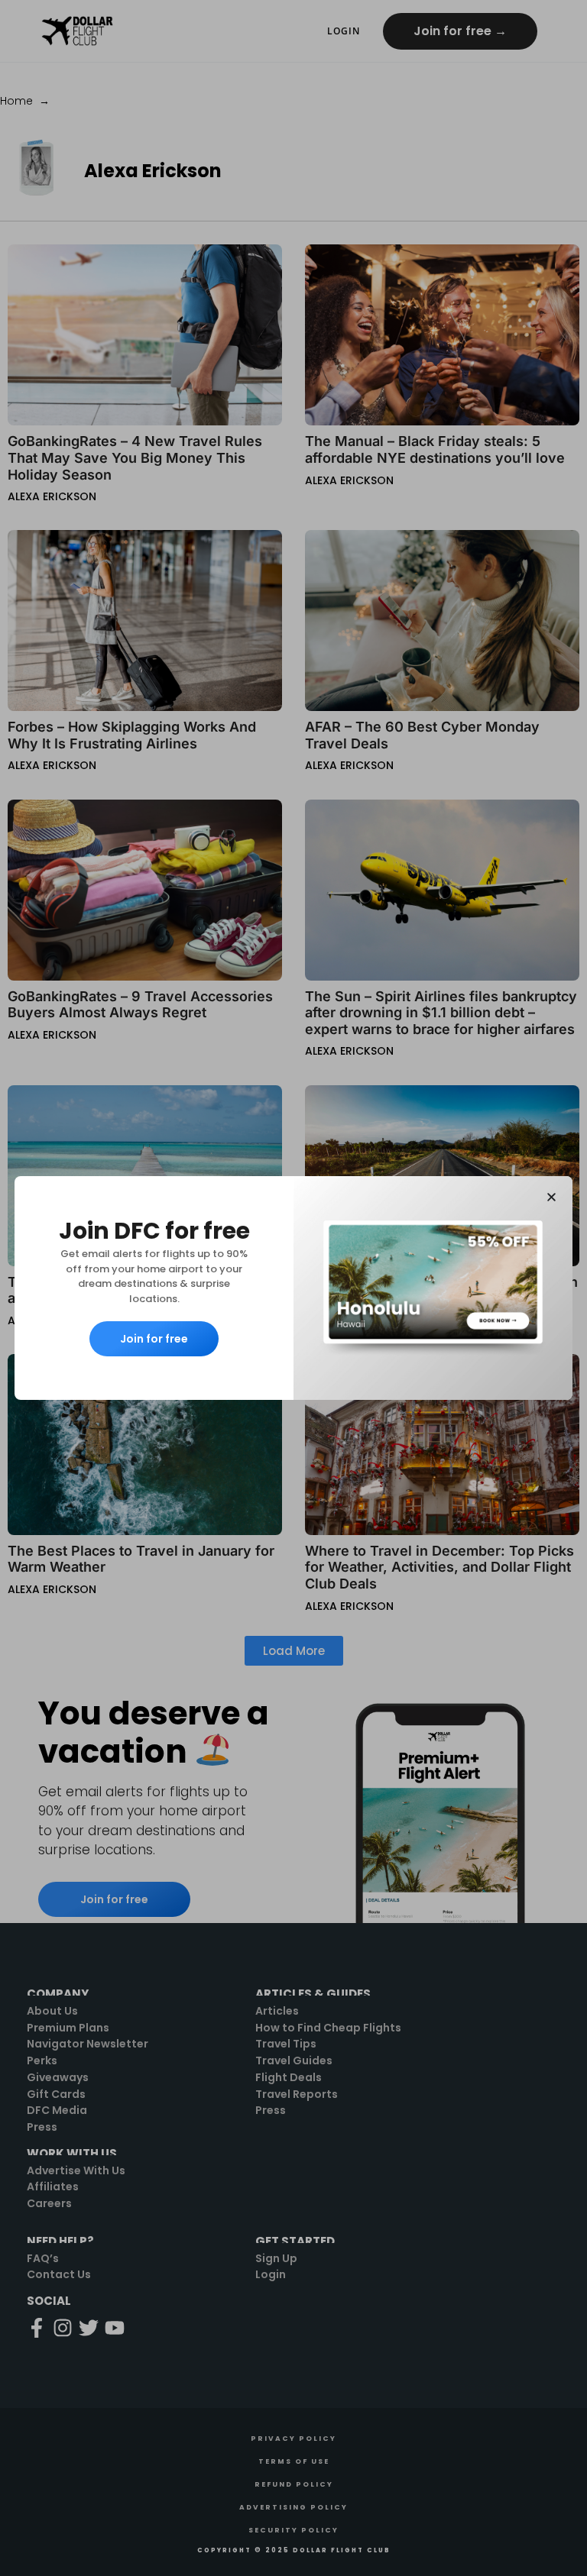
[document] (293, 1288)
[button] (551, 1197)
